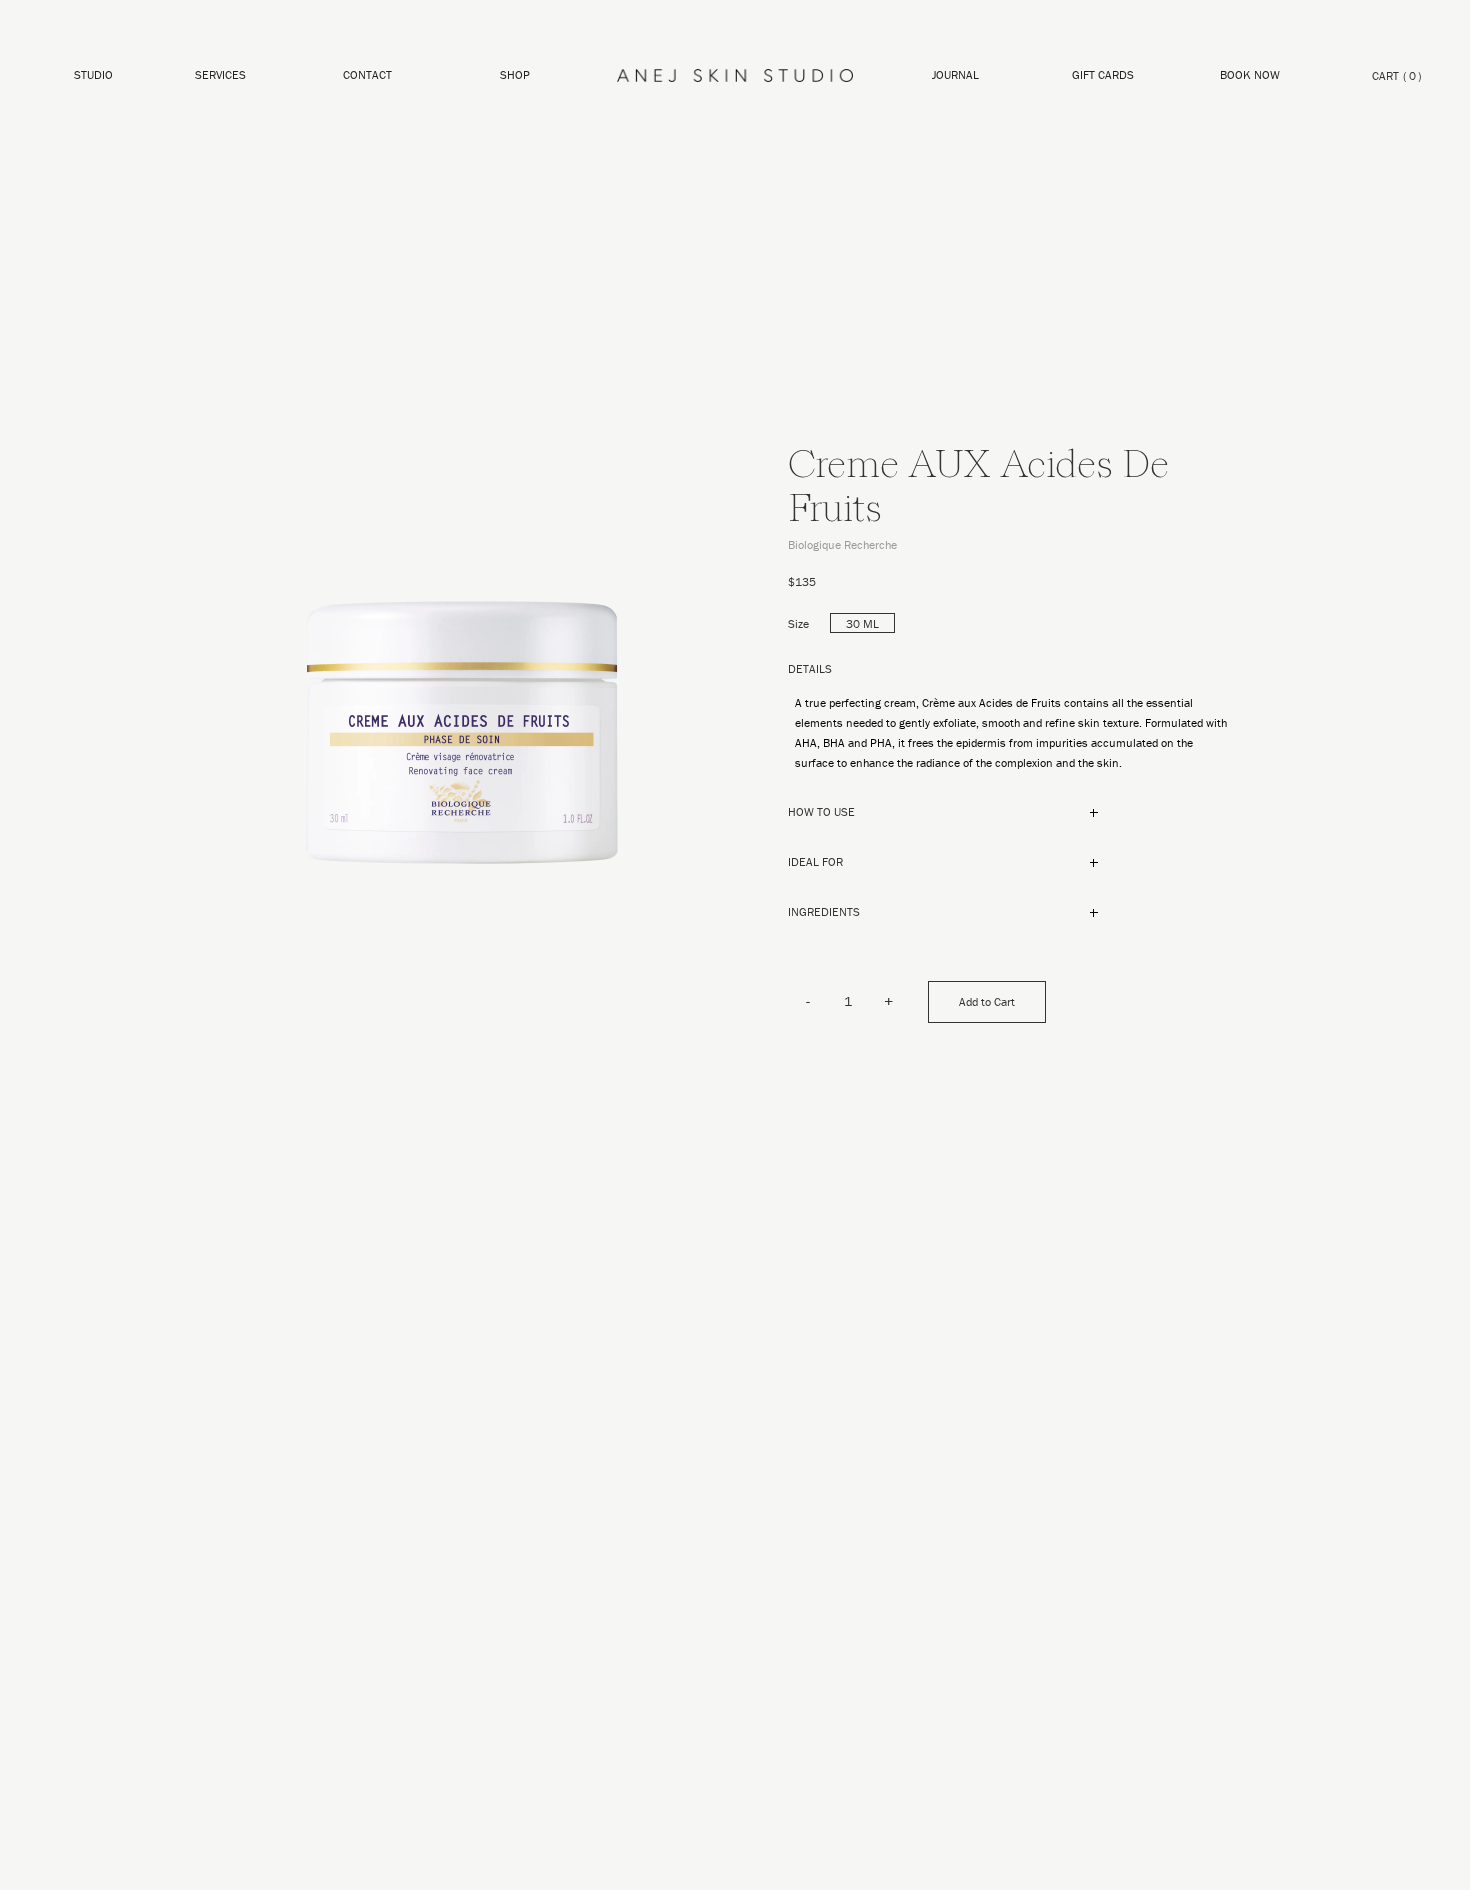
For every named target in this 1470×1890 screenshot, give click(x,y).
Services (220, 74)
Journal (955, 74)
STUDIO (93, 74)
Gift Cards (1103, 74)
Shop (515, 74)
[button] (515, 75)
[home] (734, 75)
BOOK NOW (1250, 74)
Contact (367, 74)
